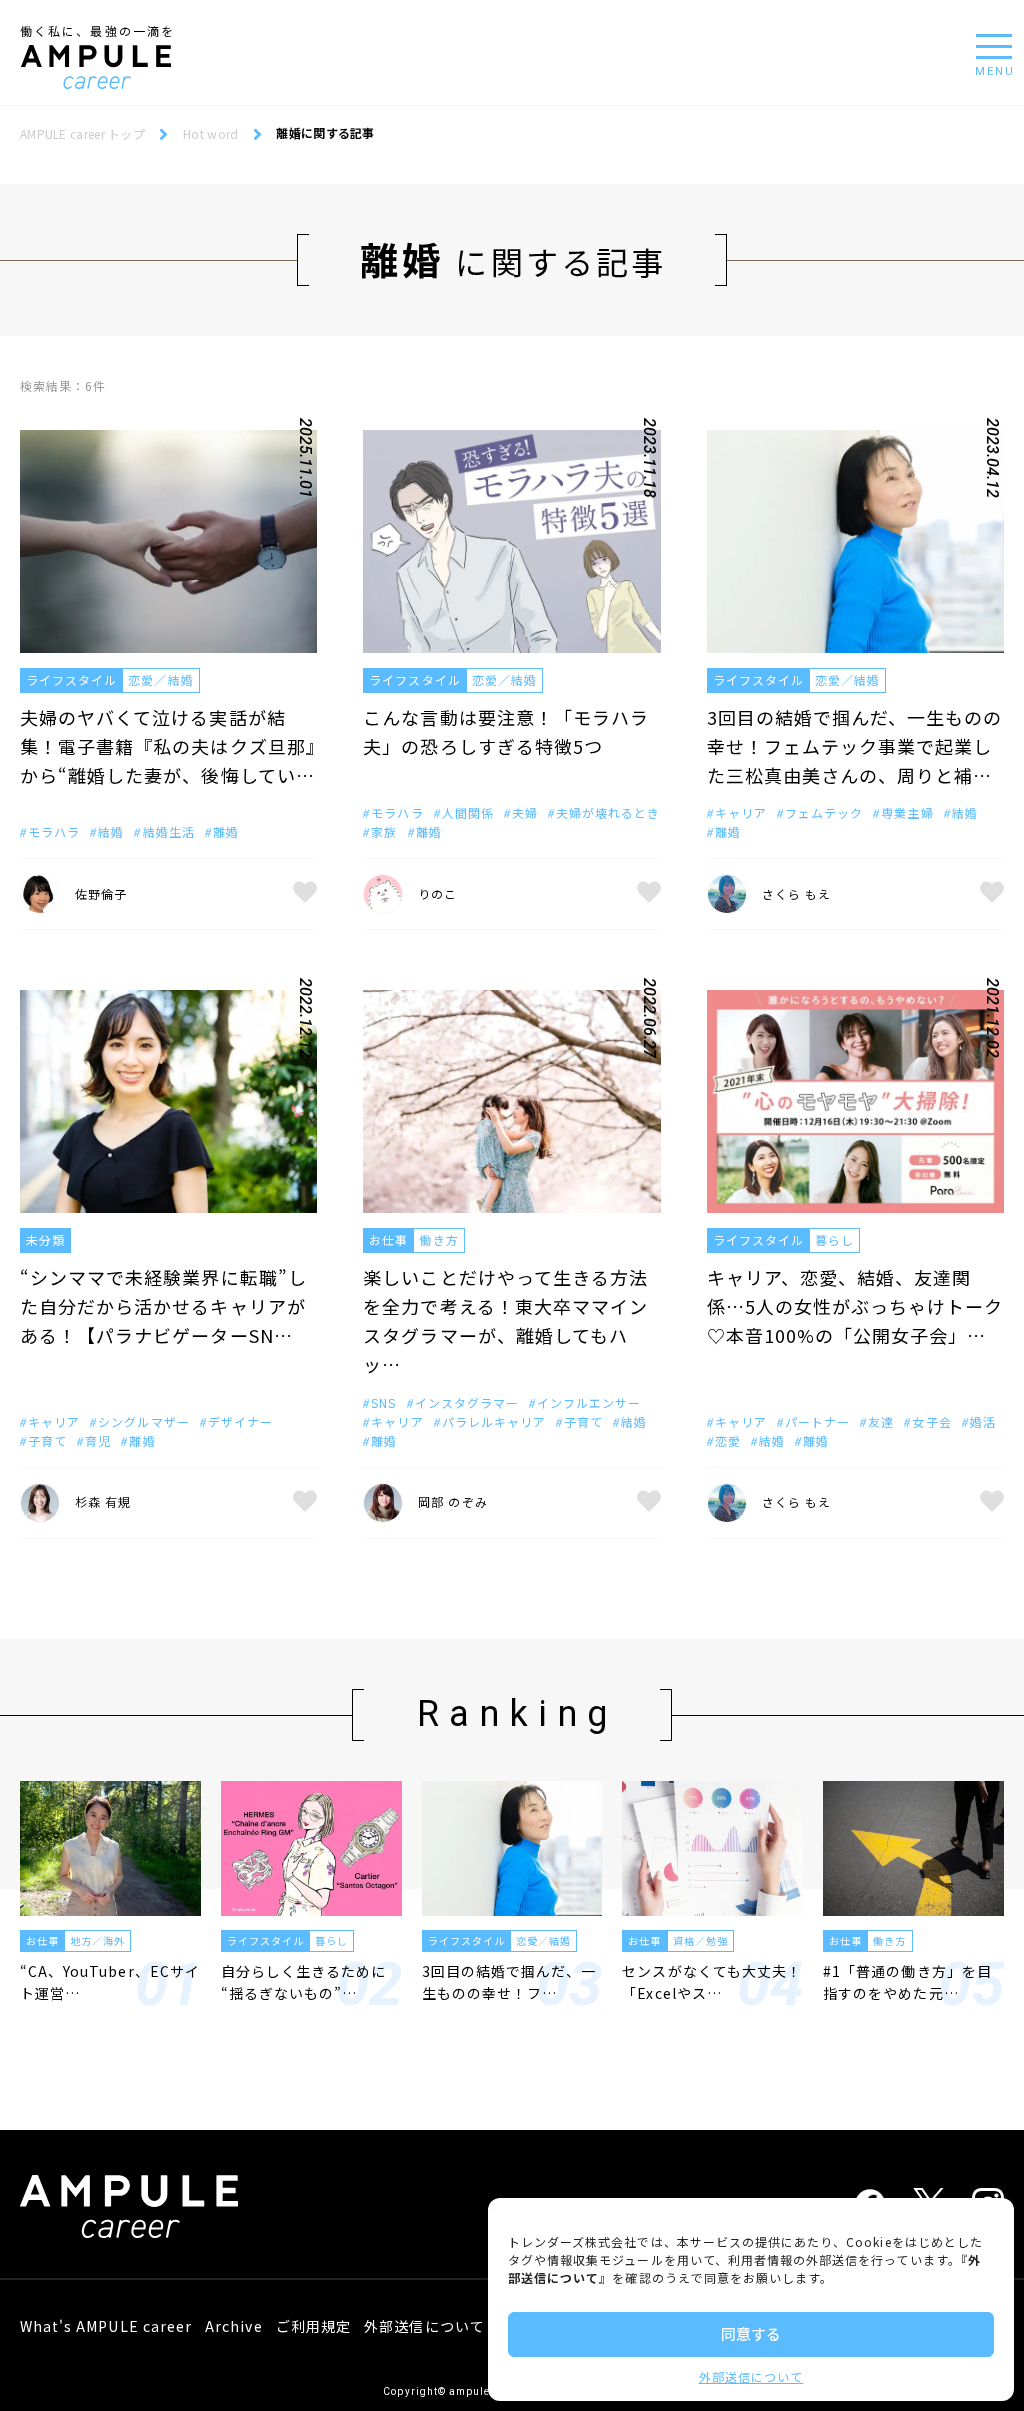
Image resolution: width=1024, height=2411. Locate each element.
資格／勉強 (700, 1940)
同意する (751, 2333)
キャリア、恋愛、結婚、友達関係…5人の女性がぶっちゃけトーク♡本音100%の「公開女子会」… (855, 1306)
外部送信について (751, 2376)
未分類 (45, 1239)
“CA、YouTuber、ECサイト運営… (110, 1982)
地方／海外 (97, 1940)
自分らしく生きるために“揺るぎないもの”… (304, 1982)
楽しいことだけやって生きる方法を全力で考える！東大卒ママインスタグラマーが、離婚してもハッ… (505, 1320)
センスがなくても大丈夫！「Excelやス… (712, 1982)
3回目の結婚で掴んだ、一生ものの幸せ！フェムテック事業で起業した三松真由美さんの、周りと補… (855, 746)
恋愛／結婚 (160, 679)
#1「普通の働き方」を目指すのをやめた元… (907, 1982)
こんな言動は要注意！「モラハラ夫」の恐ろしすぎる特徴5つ (506, 731)
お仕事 (388, 1239)
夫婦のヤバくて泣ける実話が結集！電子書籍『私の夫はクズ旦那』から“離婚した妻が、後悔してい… (168, 746)
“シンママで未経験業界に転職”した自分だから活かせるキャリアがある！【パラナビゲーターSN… (163, 1306)
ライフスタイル (71, 679)
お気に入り (305, 894)
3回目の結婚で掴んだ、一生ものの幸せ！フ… (509, 1982)
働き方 (438, 1239)
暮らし (834, 1239)
